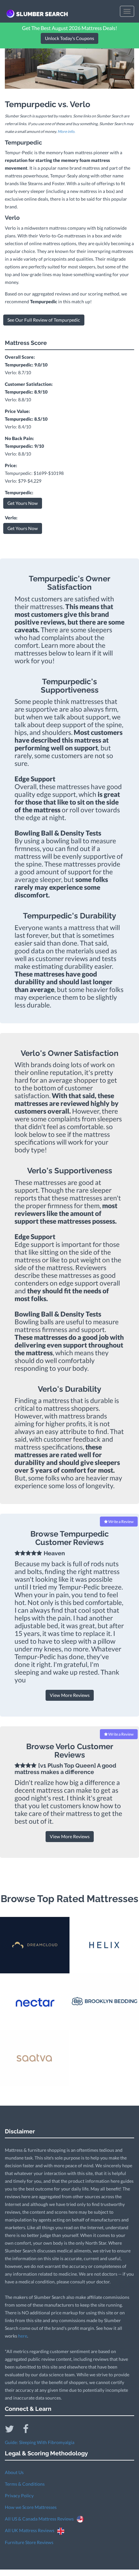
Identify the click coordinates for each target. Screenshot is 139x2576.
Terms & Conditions (25, 2484)
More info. (66, 131)
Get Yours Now (23, 503)
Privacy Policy (19, 2496)
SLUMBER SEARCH (42, 14)
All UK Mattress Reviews (31, 2530)
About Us (14, 2472)
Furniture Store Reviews (29, 2542)
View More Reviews (70, 1695)
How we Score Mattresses (31, 2507)
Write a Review (121, 1522)
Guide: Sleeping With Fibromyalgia (40, 2442)
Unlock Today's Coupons (69, 38)
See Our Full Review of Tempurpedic (44, 320)
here (23, 2336)
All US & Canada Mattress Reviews (41, 2519)
